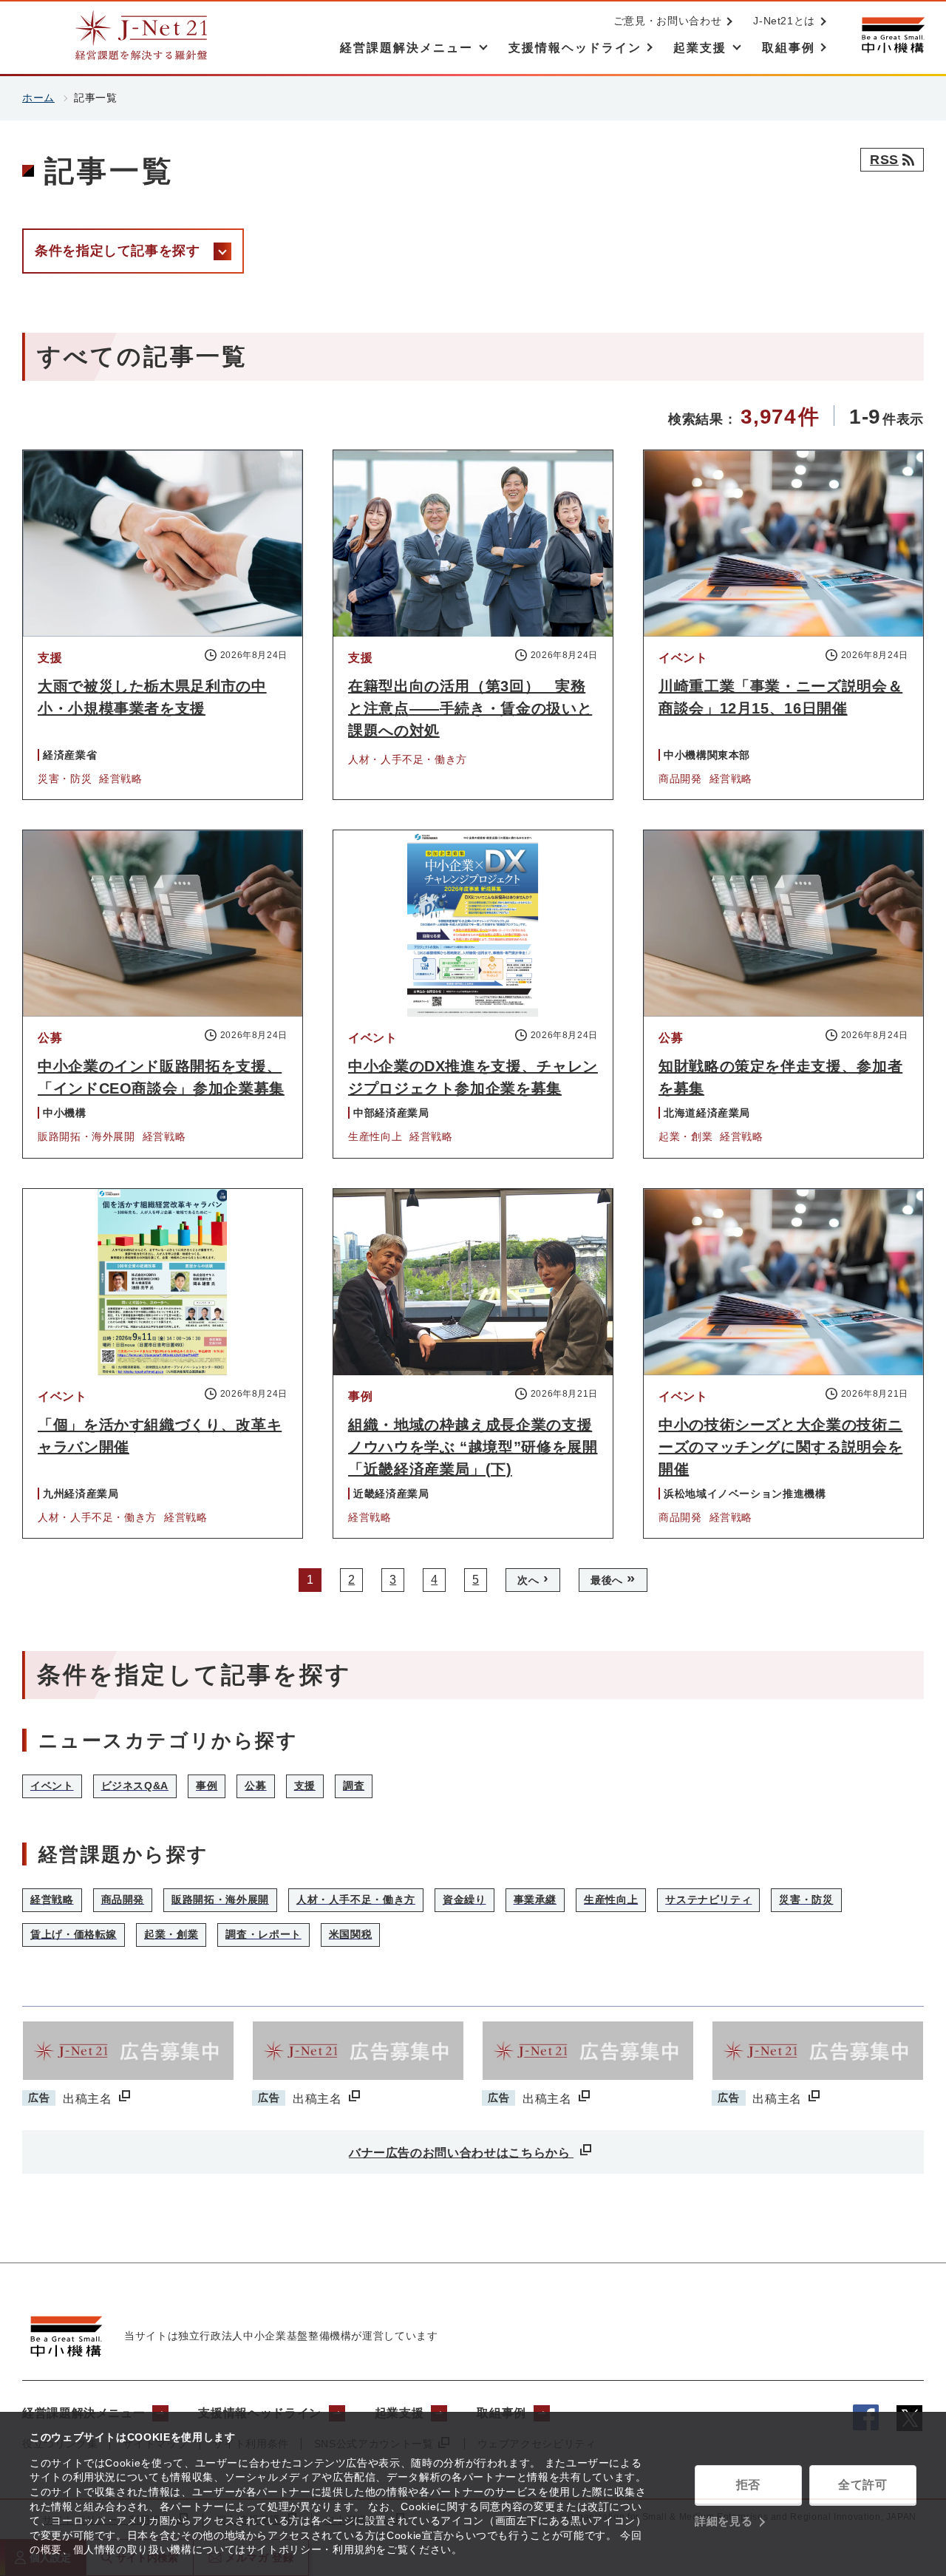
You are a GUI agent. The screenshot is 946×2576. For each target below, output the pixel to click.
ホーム (38, 98)
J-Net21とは (784, 21)
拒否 (748, 2485)
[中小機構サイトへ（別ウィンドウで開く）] (893, 35)
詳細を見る (724, 2521)
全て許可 (863, 2485)
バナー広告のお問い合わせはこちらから (461, 2153)
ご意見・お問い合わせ (667, 21)
